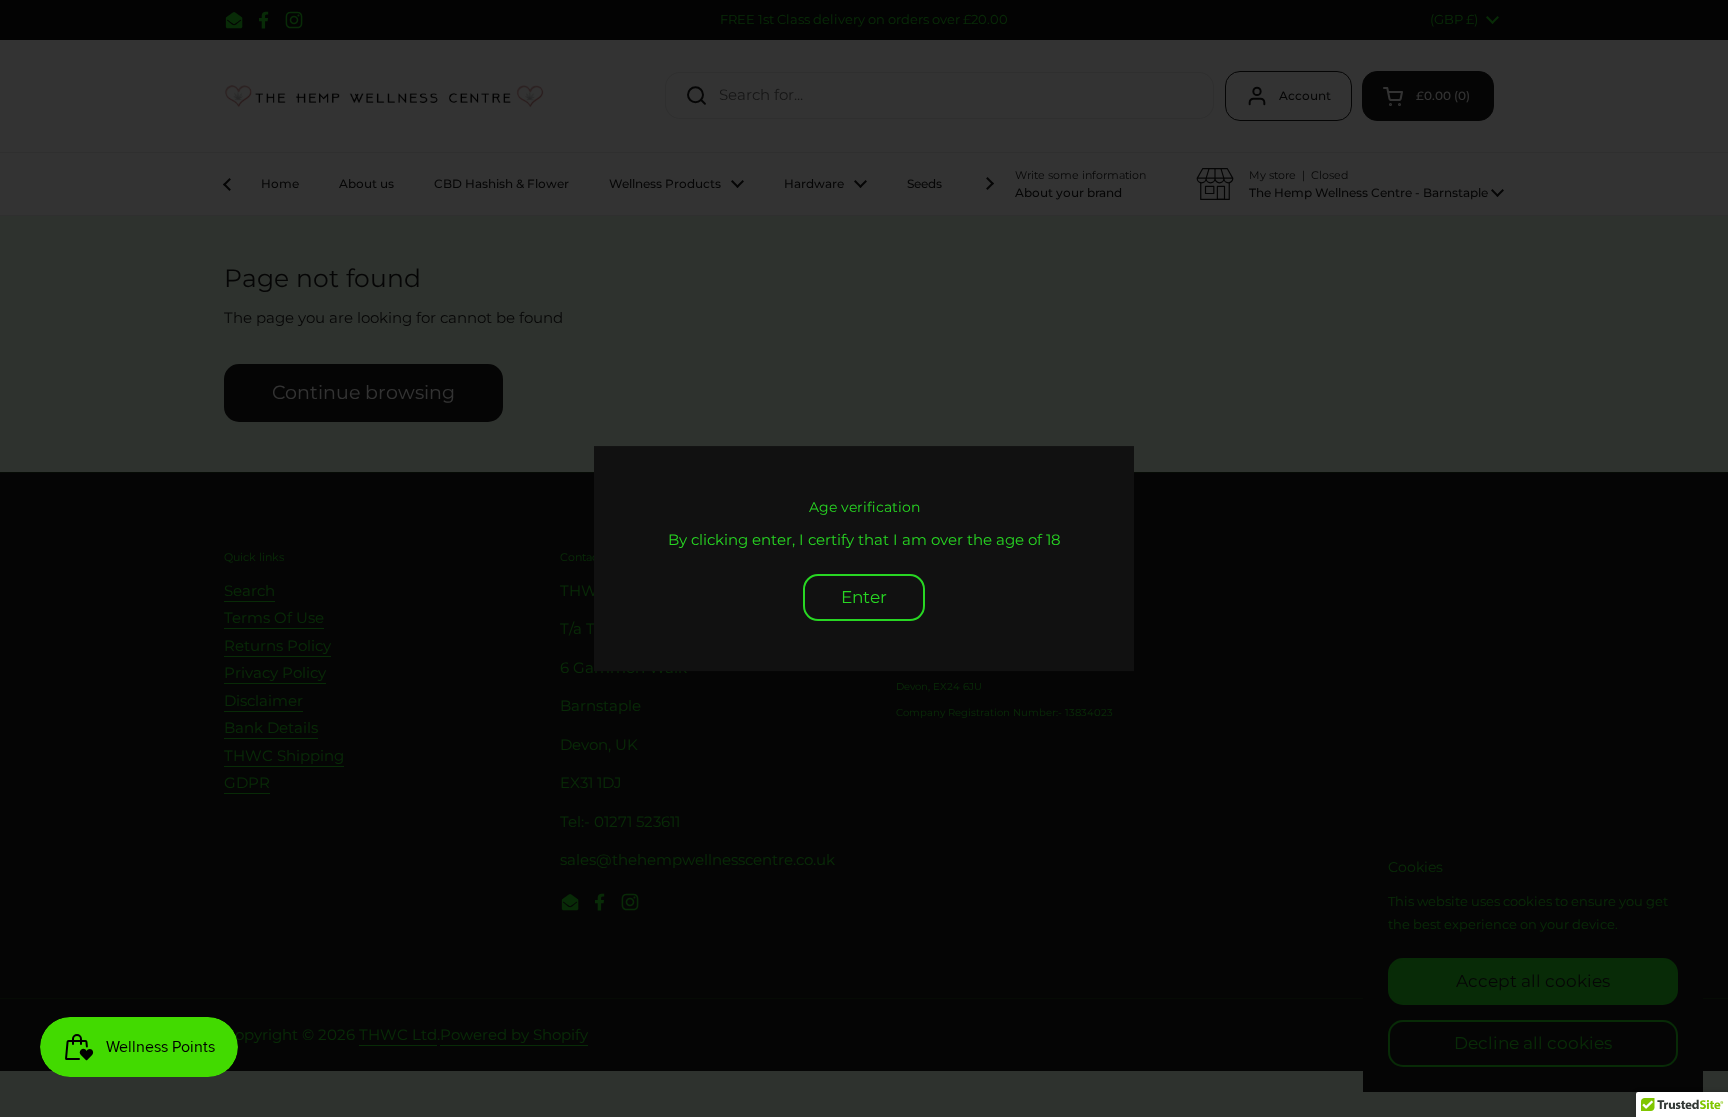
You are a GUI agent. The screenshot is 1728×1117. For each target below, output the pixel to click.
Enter (864, 597)
